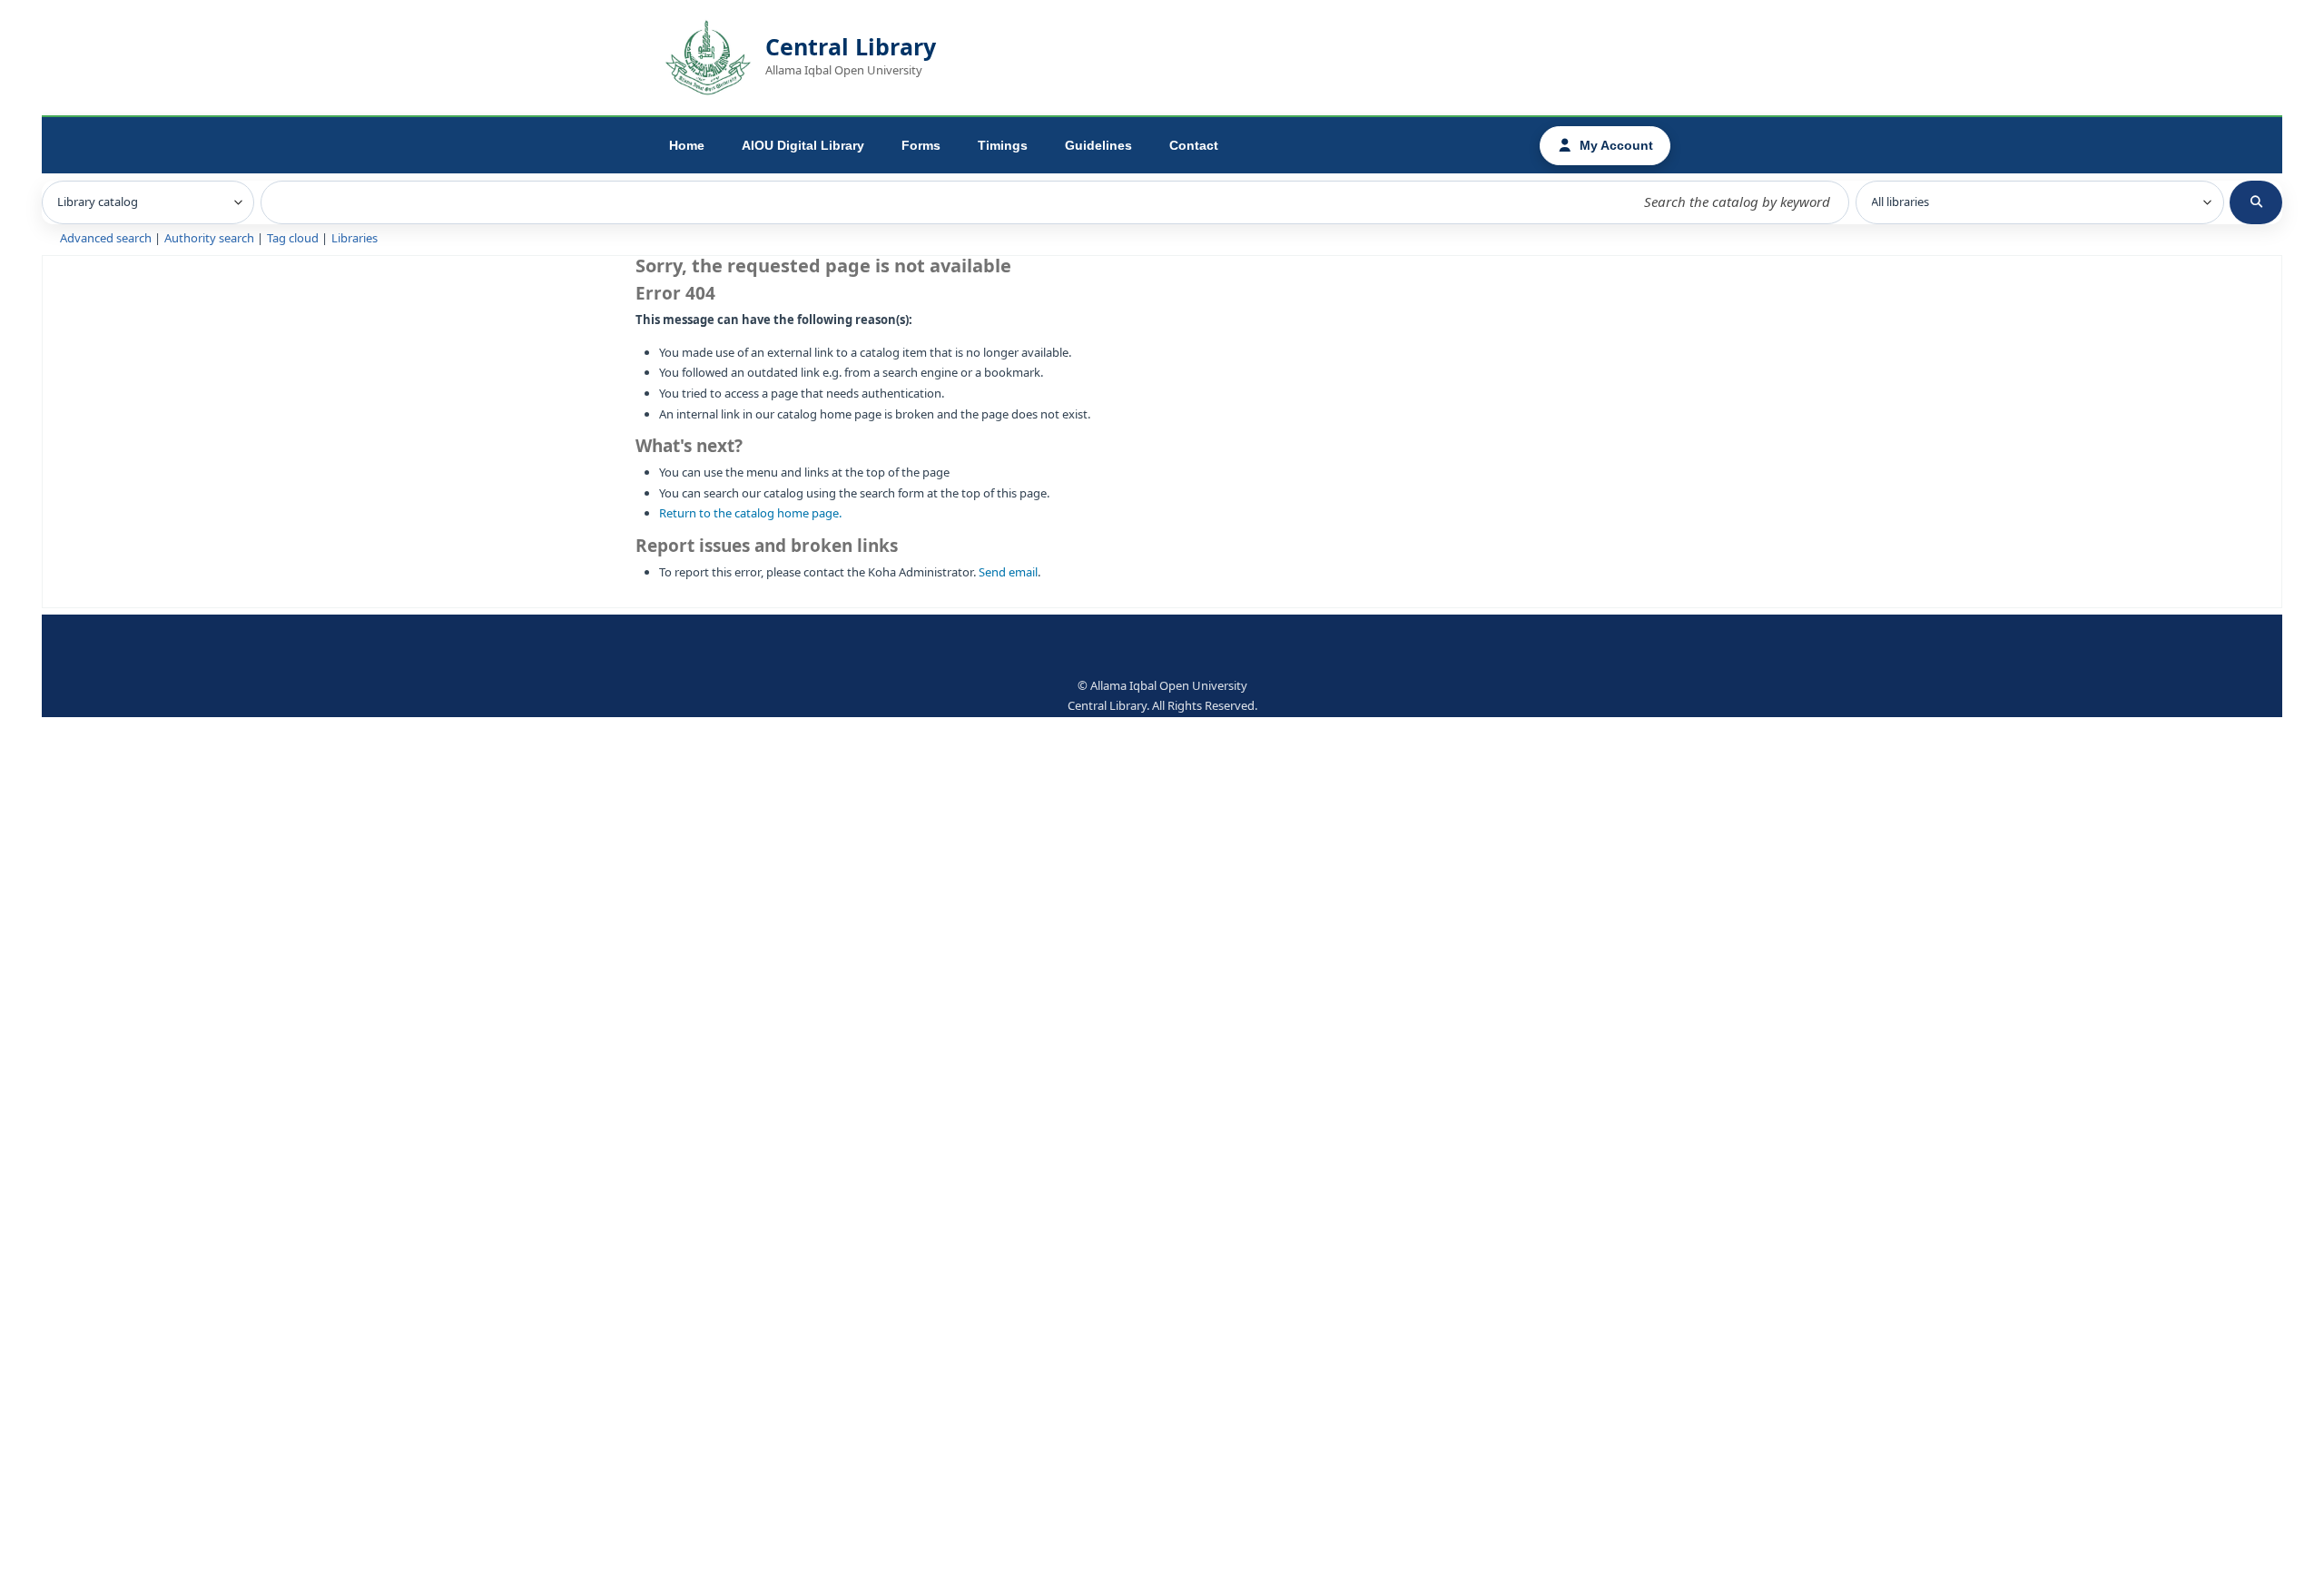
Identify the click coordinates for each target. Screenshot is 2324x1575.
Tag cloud (293, 238)
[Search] (2256, 202)
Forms (921, 145)
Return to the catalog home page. (750, 513)
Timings (1003, 145)
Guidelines (1098, 145)
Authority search (209, 238)
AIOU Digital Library (803, 145)
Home (687, 145)
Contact (1194, 145)
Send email (1008, 572)
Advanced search (106, 238)
